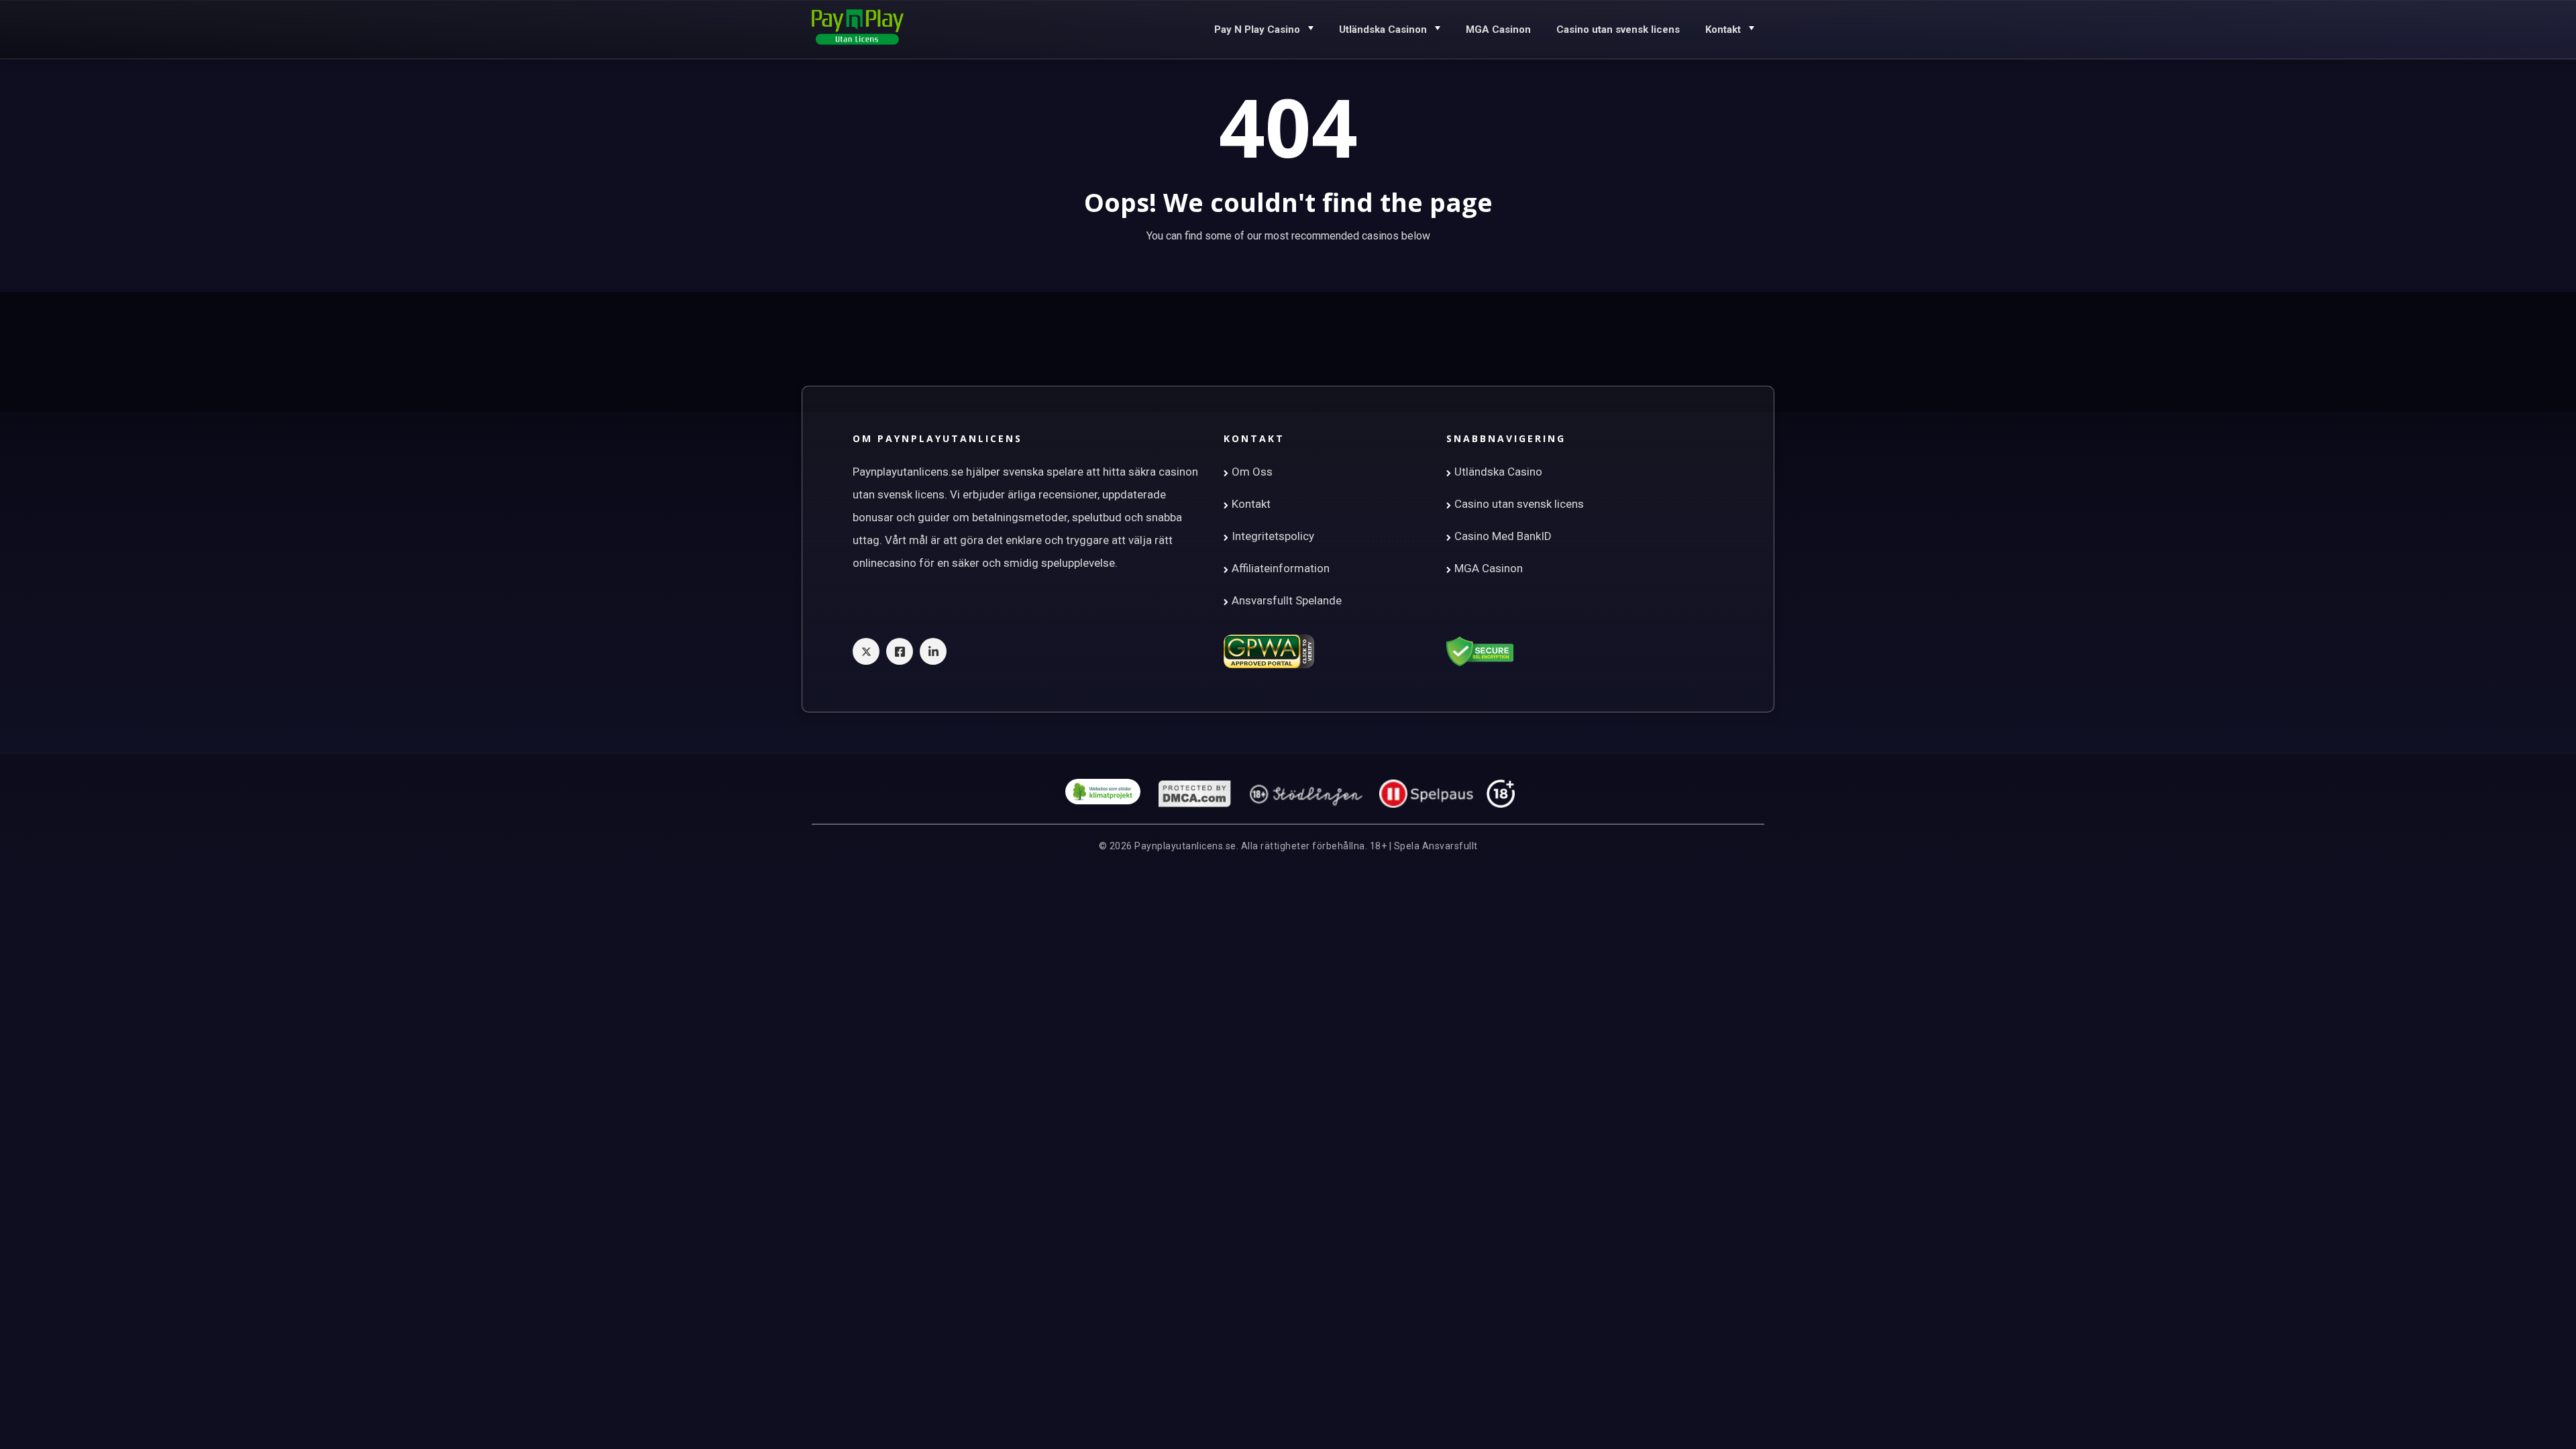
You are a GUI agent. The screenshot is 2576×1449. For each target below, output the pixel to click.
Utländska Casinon (1383, 30)
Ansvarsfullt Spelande (1287, 600)
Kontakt (1723, 30)
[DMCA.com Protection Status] (1195, 794)
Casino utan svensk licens (1618, 30)
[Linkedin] (933, 651)
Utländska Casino (1498, 472)
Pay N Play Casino (1257, 30)
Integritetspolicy (1273, 536)
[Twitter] (866, 651)
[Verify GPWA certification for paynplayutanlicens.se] (1269, 651)
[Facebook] (900, 651)
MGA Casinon (1498, 30)
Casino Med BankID (1503, 536)
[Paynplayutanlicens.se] (858, 28)
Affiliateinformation (1281, 568)
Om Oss (1252, 472)
